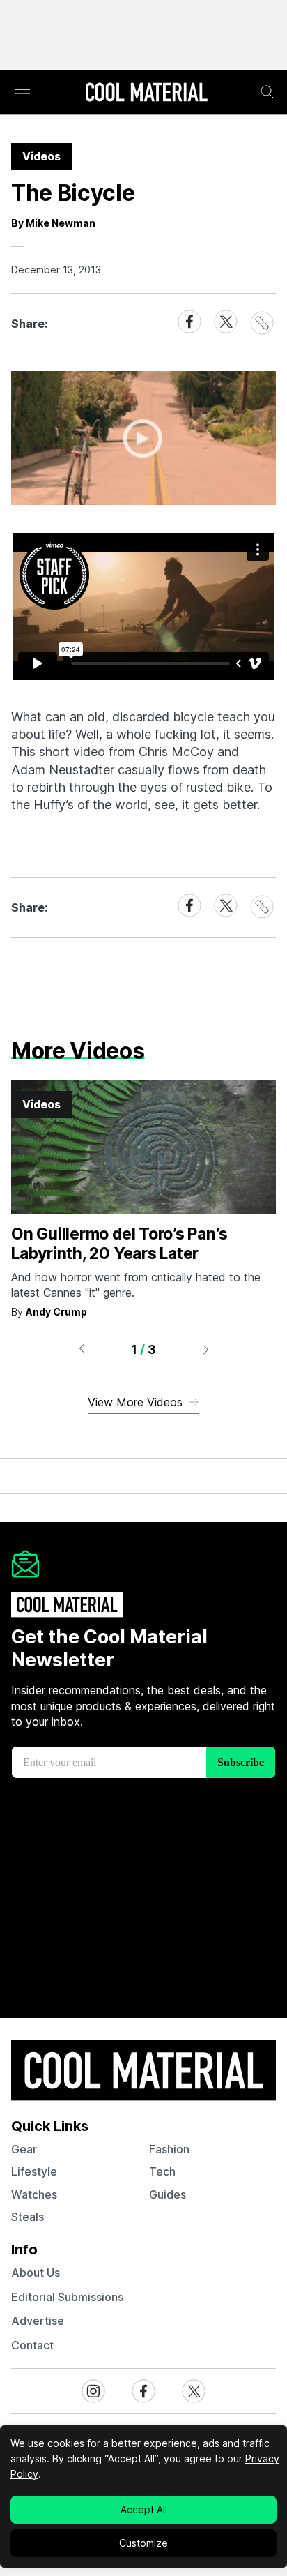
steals (28, 2217)
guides (168, 2194)
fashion (169, 2149)
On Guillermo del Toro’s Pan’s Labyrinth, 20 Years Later (119, 1244)
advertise (38, 2321)
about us (36, 2273)
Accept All (144, 2509)
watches (34, 2194)
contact (32, 2345)
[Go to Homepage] (146, 93)
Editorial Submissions (67, 2297)
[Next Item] (206, 1349)
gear (24, 2149)
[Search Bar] (267, 92)
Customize (143, 2543)
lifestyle (34, 2171)
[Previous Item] (82, 1349)
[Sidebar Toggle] (22, 92)
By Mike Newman (53, 223)
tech (162, 2171)
